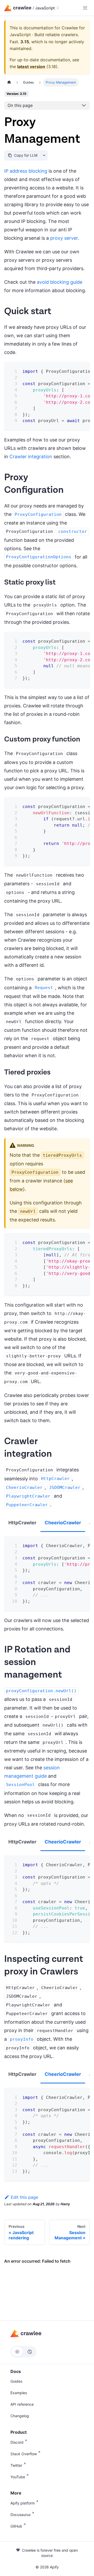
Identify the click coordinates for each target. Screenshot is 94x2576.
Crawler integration (31, 457)
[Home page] (9, 82)
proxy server (64, 238)
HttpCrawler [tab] (22, 1523)
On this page (20, 105)
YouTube (18, 2477)
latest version (31, 67)
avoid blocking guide (60, 282)
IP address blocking (26, 171)
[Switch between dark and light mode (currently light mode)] (23, 2352)
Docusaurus (20, 2515)
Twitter (16, 2465)
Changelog (20, 2416)
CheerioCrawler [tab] (63, 1523)
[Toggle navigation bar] (85, 8)
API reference (22, 2404)
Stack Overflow (24, 2454)
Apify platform (23, 2503)
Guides (16, 2381)
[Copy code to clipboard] (82, 370)
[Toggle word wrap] (73, 370)
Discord (17, 2442)
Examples (19, 2393)
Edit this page (24, 2197)
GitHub (16, 2526)
